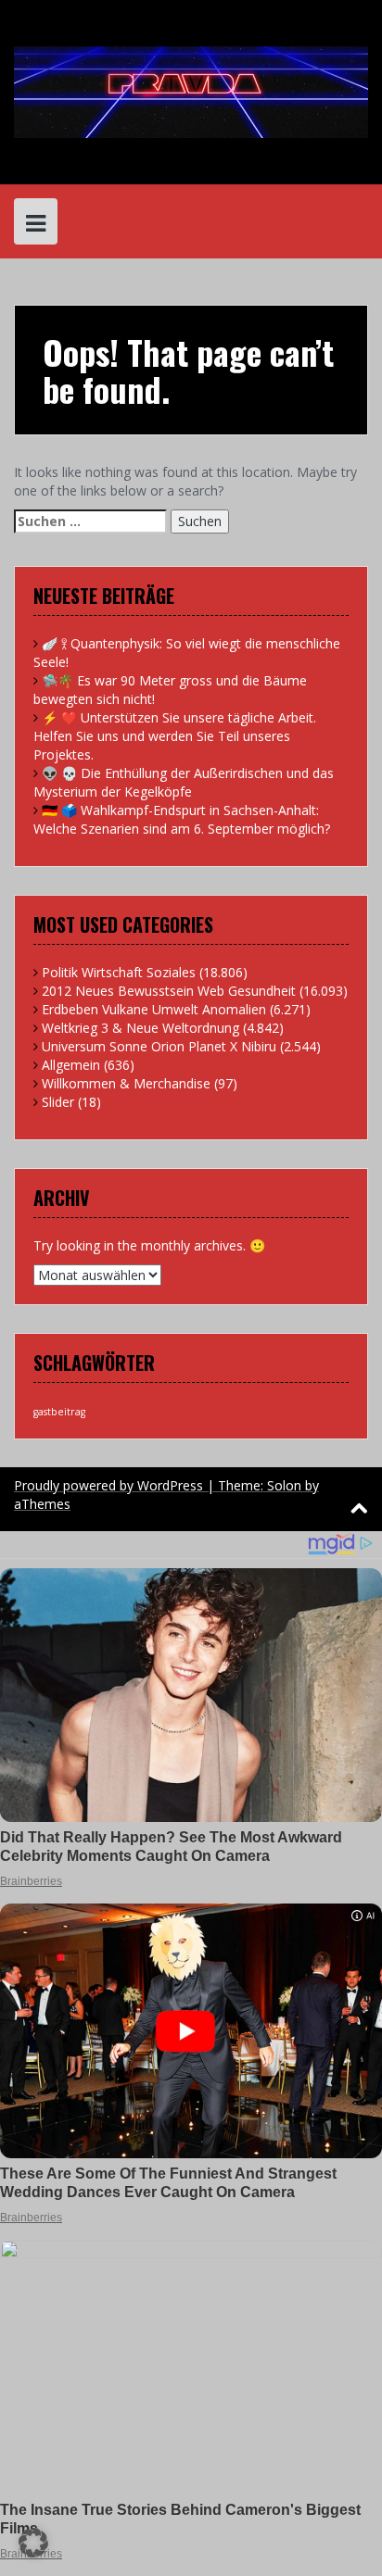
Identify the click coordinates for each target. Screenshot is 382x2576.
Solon (284, 1485)
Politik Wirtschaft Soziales (119, 972)
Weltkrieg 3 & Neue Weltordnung (140, 1028)
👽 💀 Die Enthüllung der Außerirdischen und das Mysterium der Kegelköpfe (184, 782)
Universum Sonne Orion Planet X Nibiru (159, 1046)
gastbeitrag (59, 1412)
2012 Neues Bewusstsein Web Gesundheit (169, 991)
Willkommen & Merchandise (126, 1083)
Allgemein (71, 1065)
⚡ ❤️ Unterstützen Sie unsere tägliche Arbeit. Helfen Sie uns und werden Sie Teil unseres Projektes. (175, 736)
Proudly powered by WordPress (108, 1485)
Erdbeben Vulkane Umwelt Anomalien (154, 1009)
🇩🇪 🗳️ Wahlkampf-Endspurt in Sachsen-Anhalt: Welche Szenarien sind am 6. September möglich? (182, 819)
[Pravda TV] (191, 90)
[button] (33, 2543)
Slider (58, 1102)
